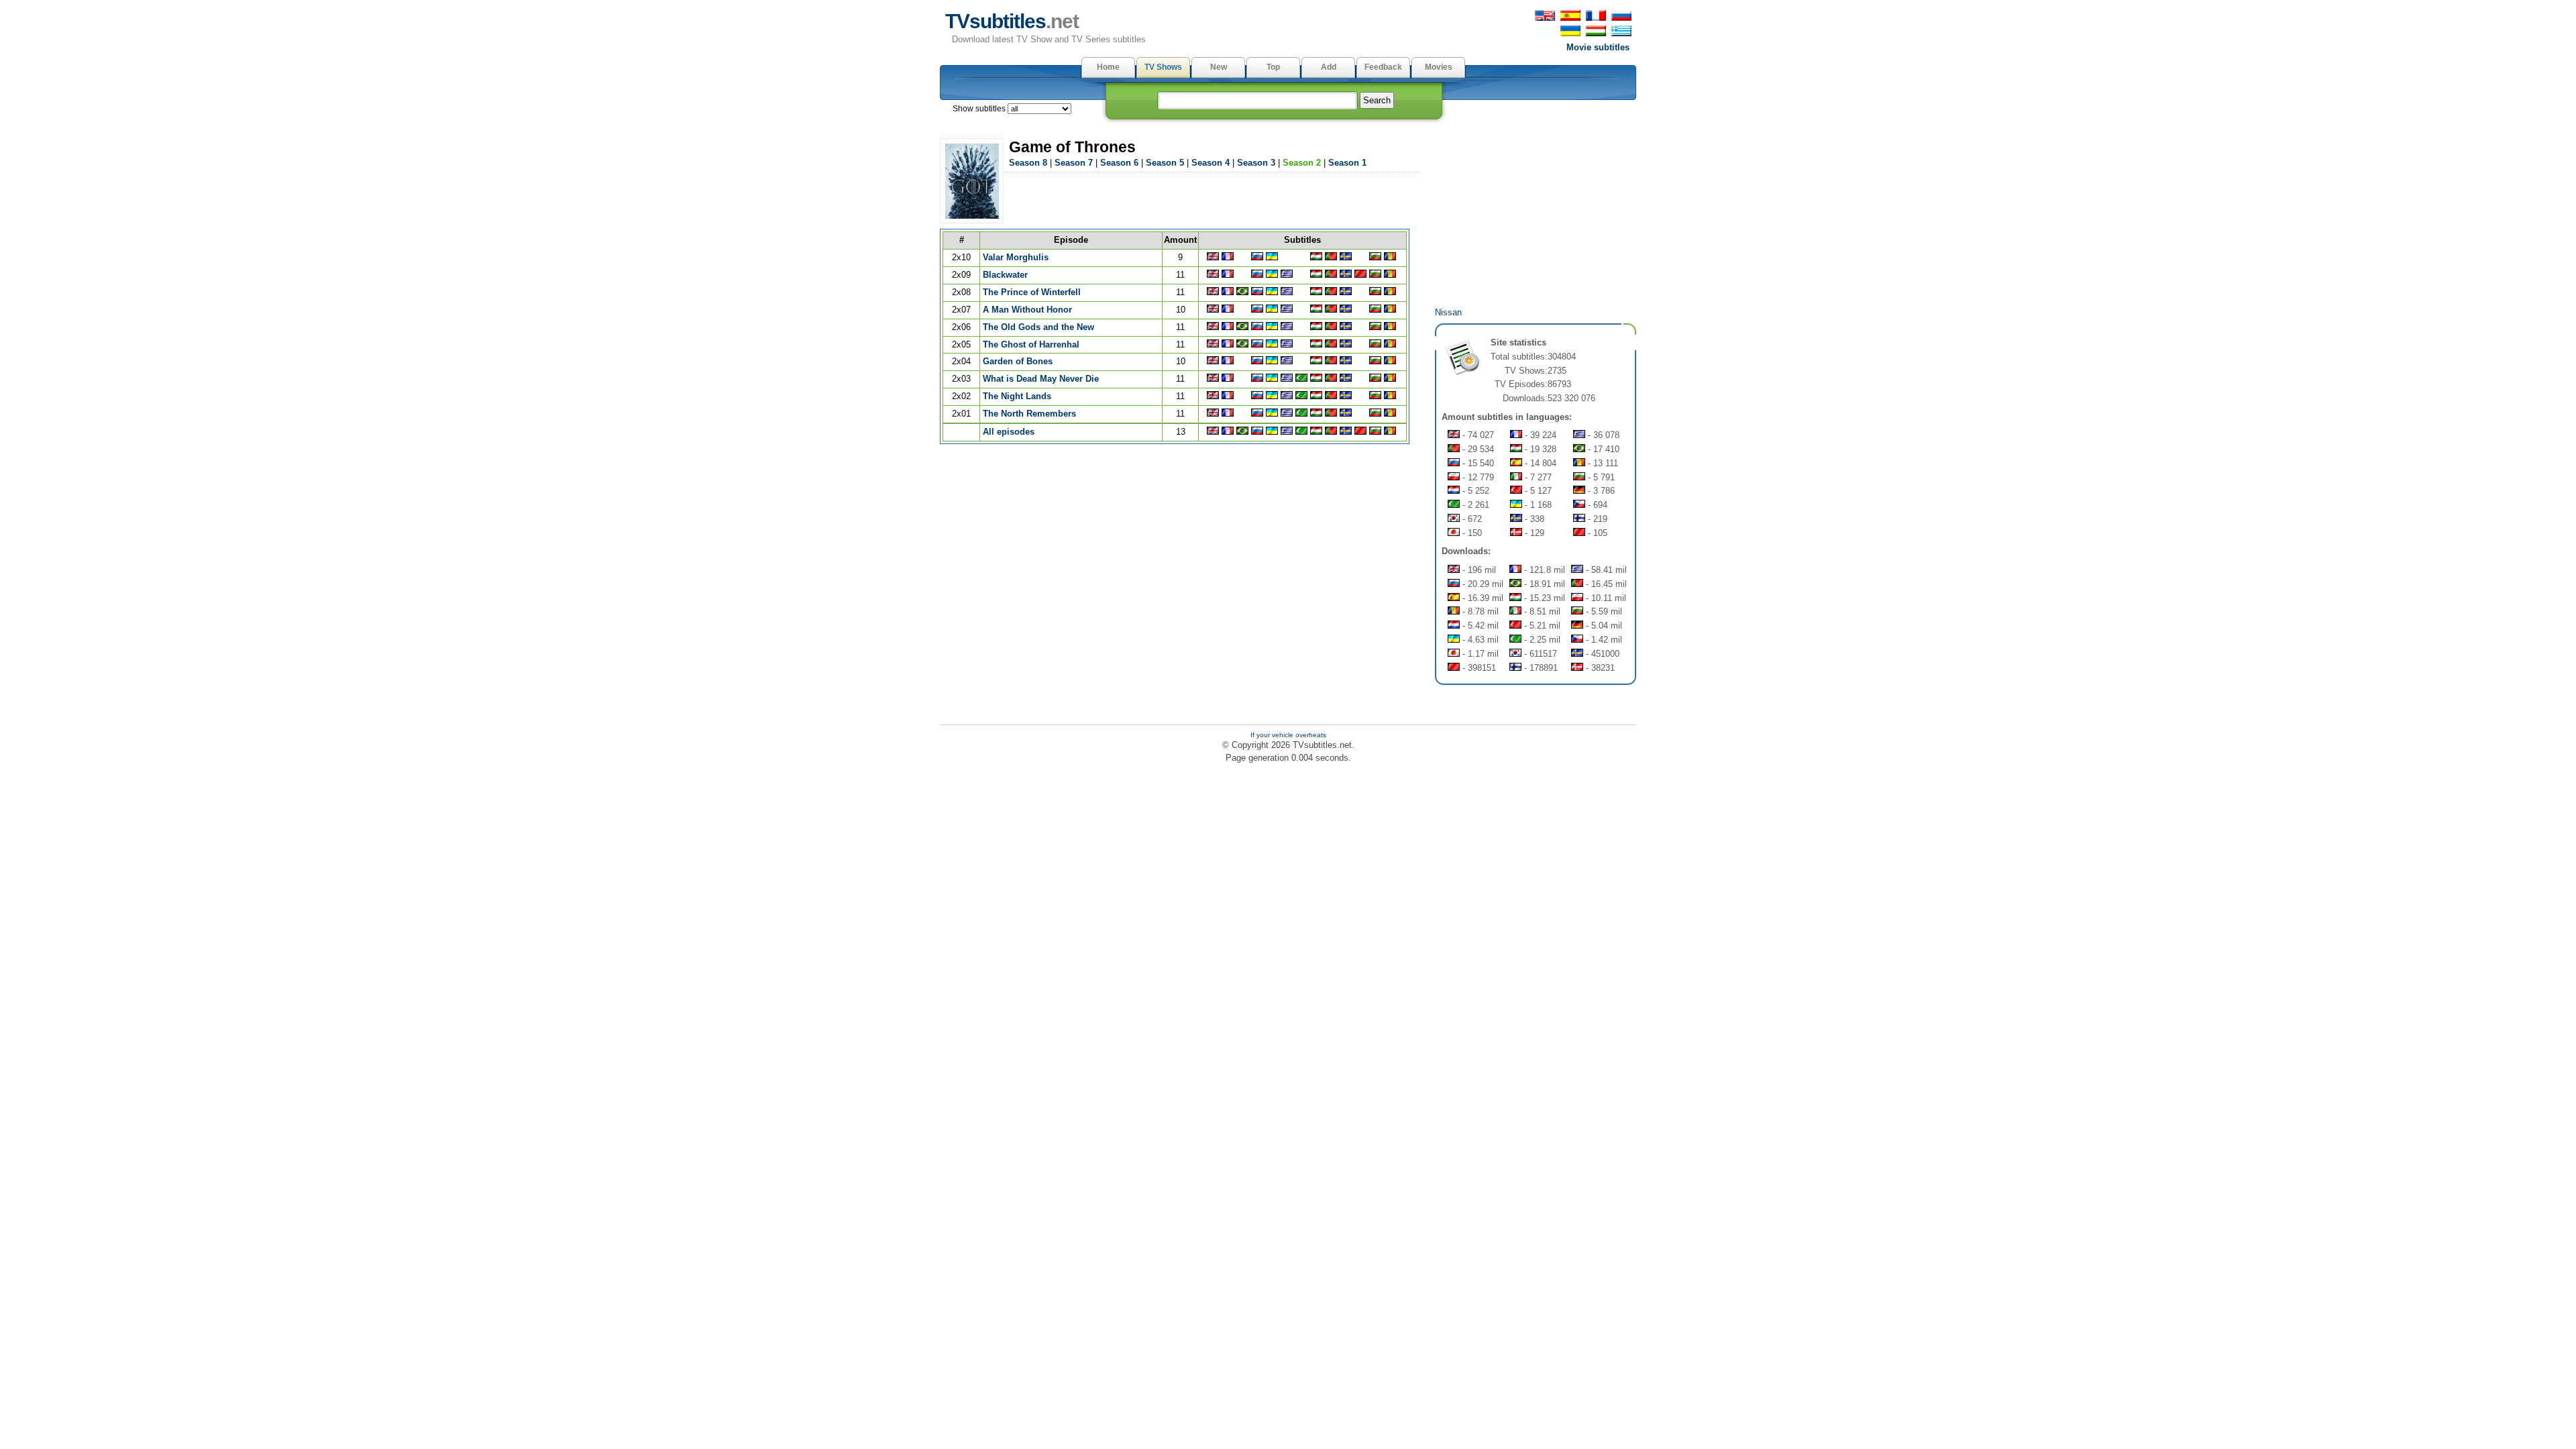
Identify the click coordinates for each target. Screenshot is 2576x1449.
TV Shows (1163, 67)
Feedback (1383, 67)
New (1219, 67)
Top (1273, 67)
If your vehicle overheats (1288, 735)
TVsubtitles (1012, 21)
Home (1108, 67)
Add (1329, 67)
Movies (1439, 67)
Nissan (1448, 312)
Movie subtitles (1598, 47)
